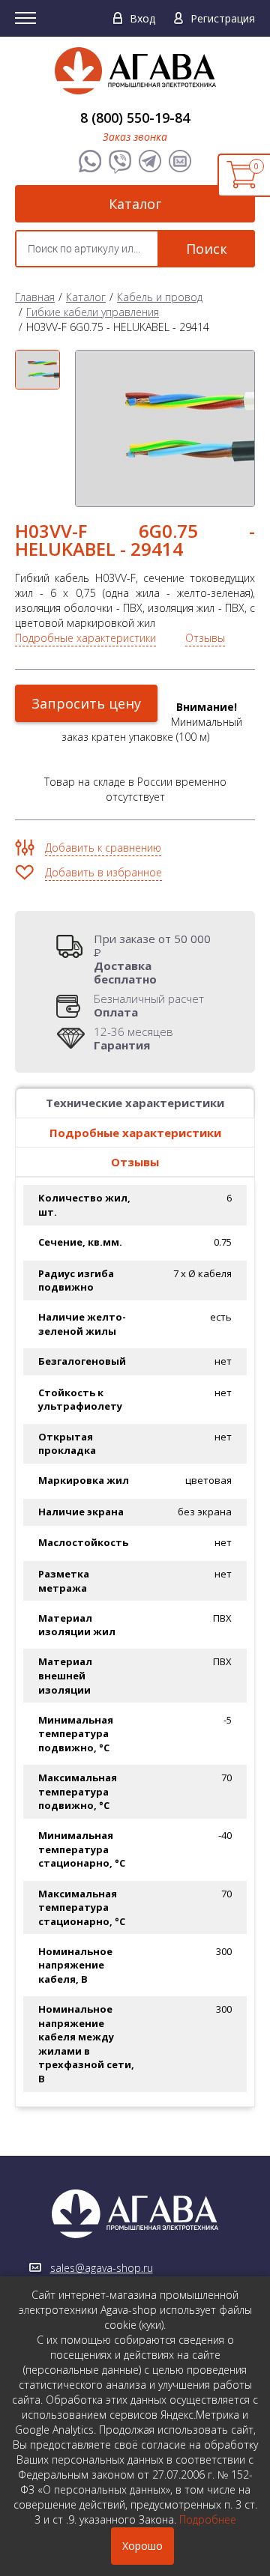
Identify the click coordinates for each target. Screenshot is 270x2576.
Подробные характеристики (85, 638)
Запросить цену (86, 703)
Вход (142, 18)
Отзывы (205, 638)
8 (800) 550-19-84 (135, 118)
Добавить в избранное (103, 872)
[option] (37, 370)
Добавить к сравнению (103, 848)
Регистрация (223, 18)
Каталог (135, 204)
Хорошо (142, 2546)
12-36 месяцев (133, 1038)
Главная (35, 297)
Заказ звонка (135, 137)
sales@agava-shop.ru (102, 2268)
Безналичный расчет (149, 1005)
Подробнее (208, 2519)
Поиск (207, 249)
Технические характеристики (135, 1103)
